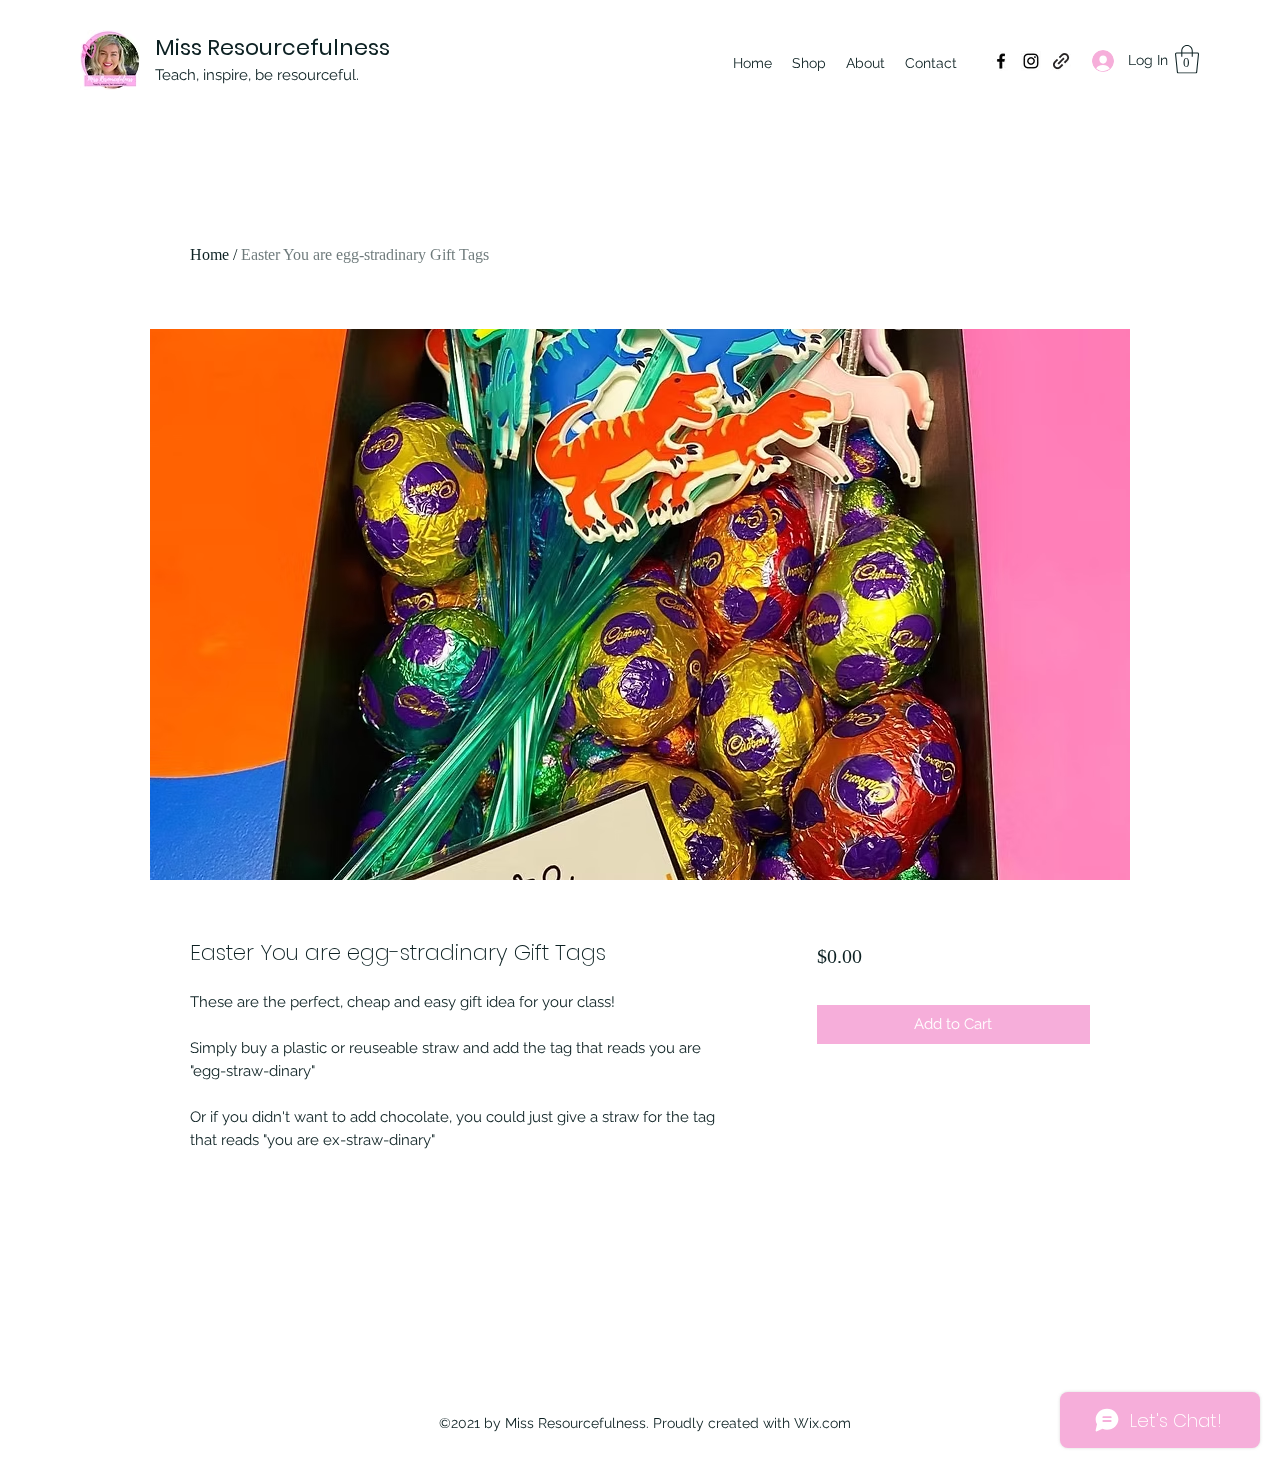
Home (209, 254)
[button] (1187, 59)
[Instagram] (1031, 61)
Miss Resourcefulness (272, 47)
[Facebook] (1001, 61)
